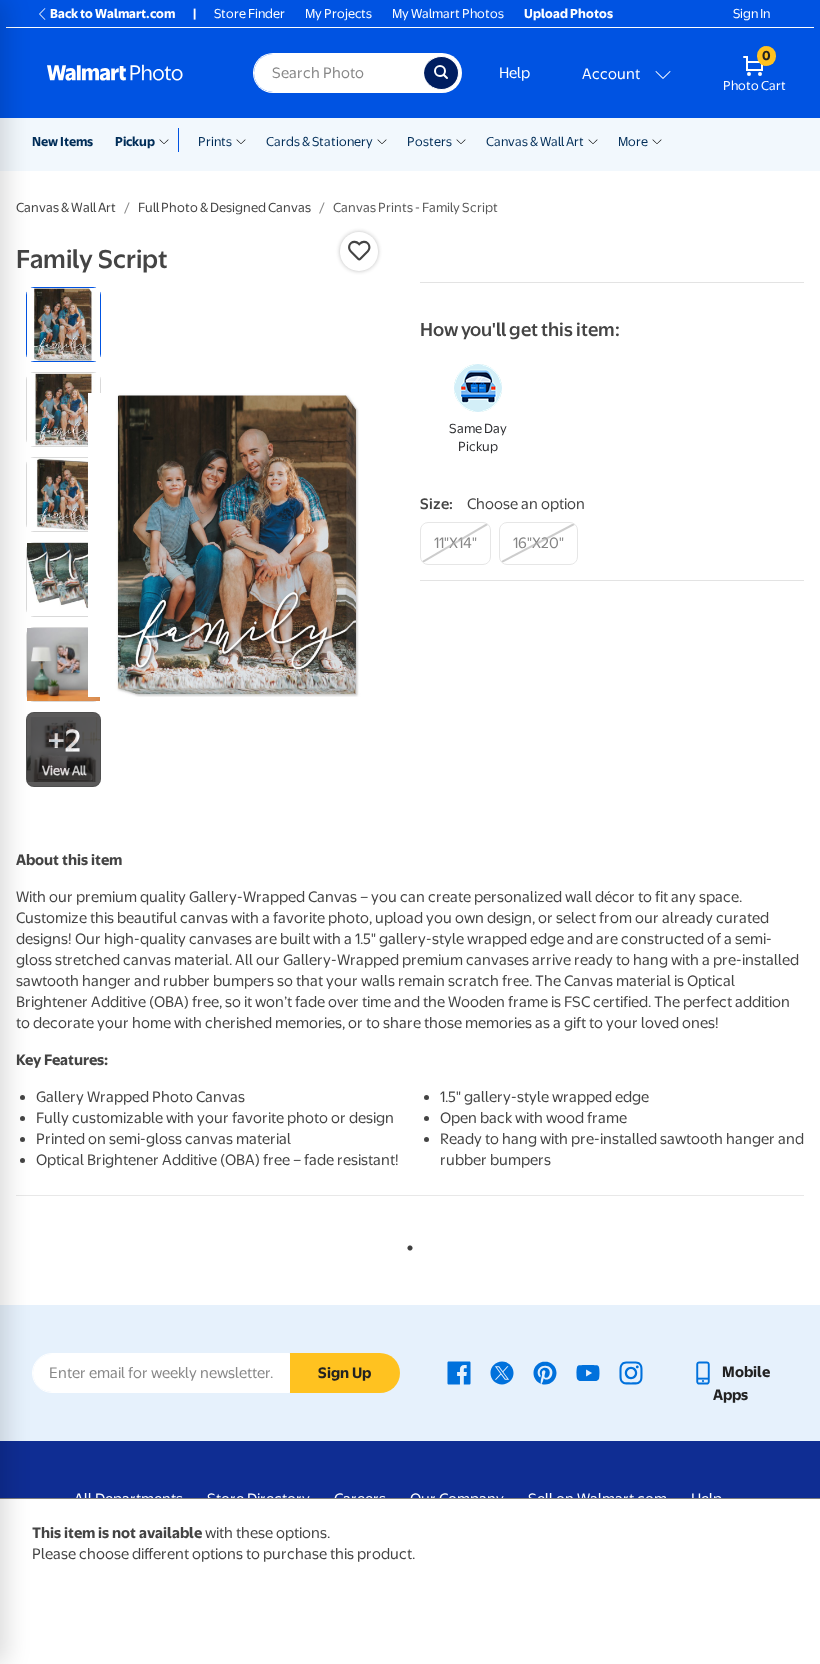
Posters (429, 141)
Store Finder (249, 13)
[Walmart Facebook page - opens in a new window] (459, 1372)
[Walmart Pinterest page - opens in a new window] (545, 1372)
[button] (359, 251)
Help (514, 73)
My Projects (338, 13)
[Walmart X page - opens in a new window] (502, 1372)
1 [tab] (406, 1244)
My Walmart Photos (448, 13)
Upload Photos (568, 13)
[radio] (63, 324)
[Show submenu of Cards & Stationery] (382, 140)
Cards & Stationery (319, 141)
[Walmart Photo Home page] (128, 73)
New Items (62, 141)
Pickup (135, 141)
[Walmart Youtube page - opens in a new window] (588, 1372)
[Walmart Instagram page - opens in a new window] (631, 1372)
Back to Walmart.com (112, 13)
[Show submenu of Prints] (241, 140)
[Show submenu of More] (657, 140)
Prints (215, 141)
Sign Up (344, 1373)
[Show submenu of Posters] (461, 140)
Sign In (751, 13)
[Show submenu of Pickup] (168, 140)
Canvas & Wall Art (535, 141)
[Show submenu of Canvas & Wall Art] (593, 140)
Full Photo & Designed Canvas (224, 207)
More (633, 141)
